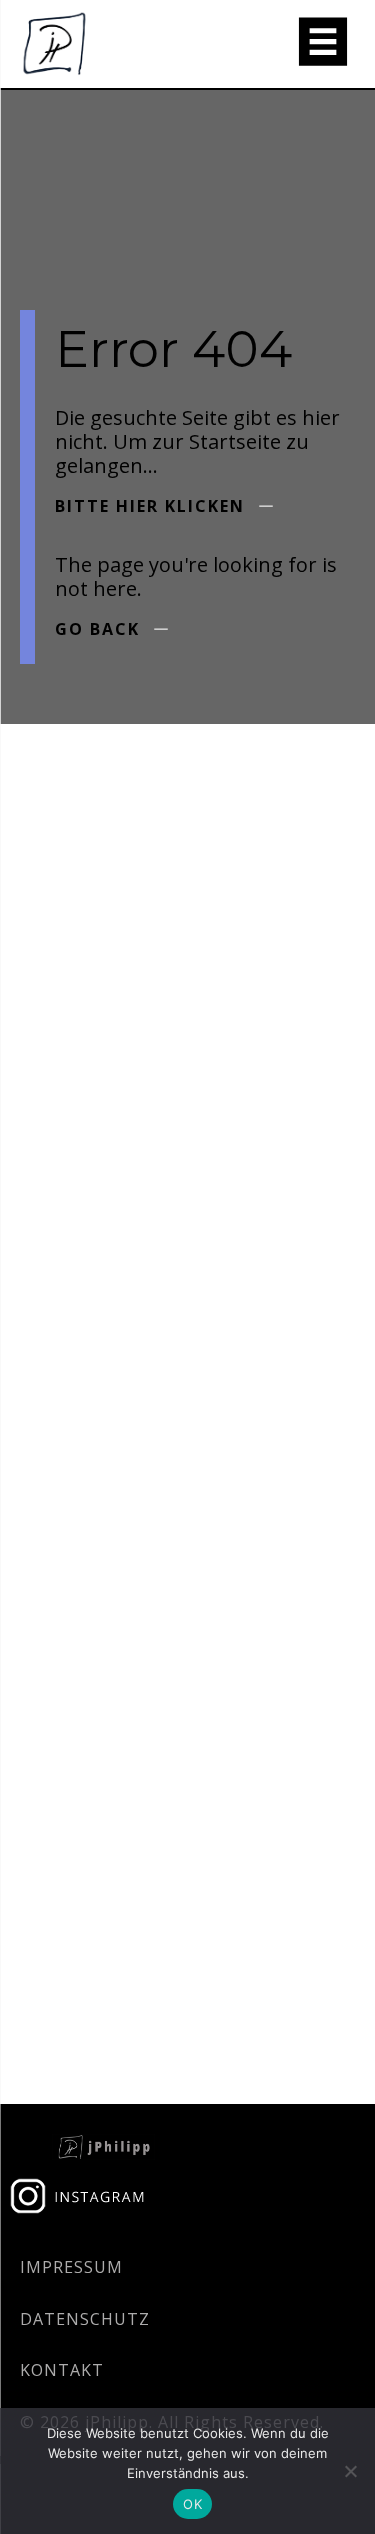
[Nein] (350, 2471)
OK (192, 2504)
